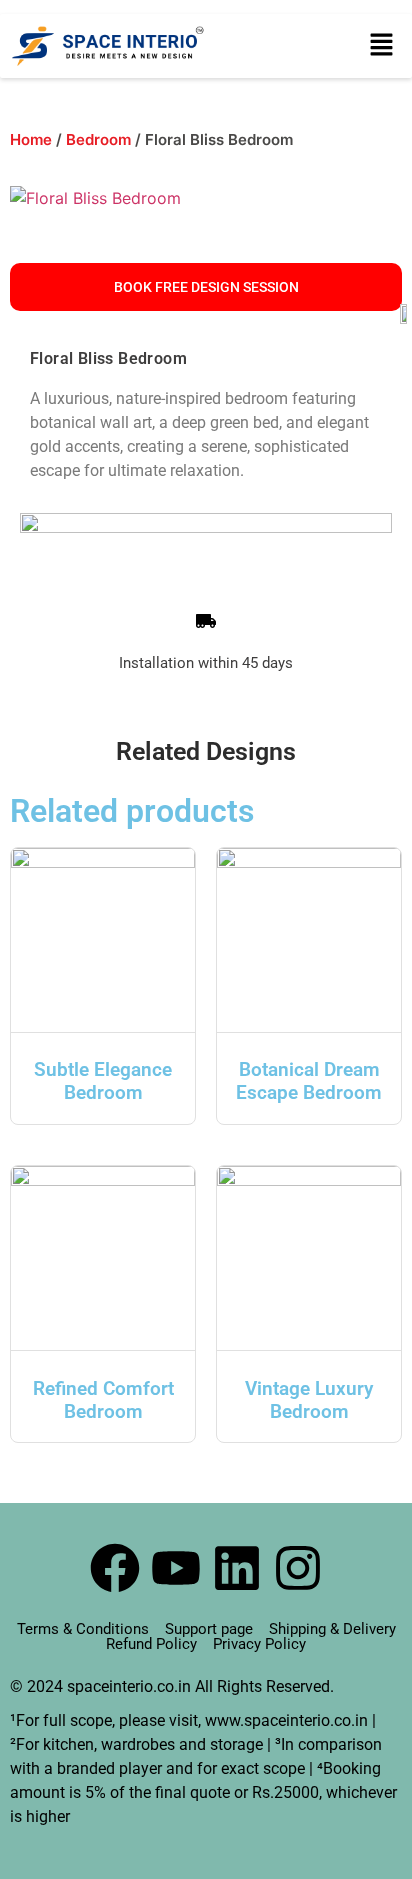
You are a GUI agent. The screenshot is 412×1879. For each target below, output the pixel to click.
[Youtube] (176, 1568)
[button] (382, 46)
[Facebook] (115, 1568)
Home (31, 139)
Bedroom (98, 139)
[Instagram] (298, 1568)
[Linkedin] (237, 1568)
